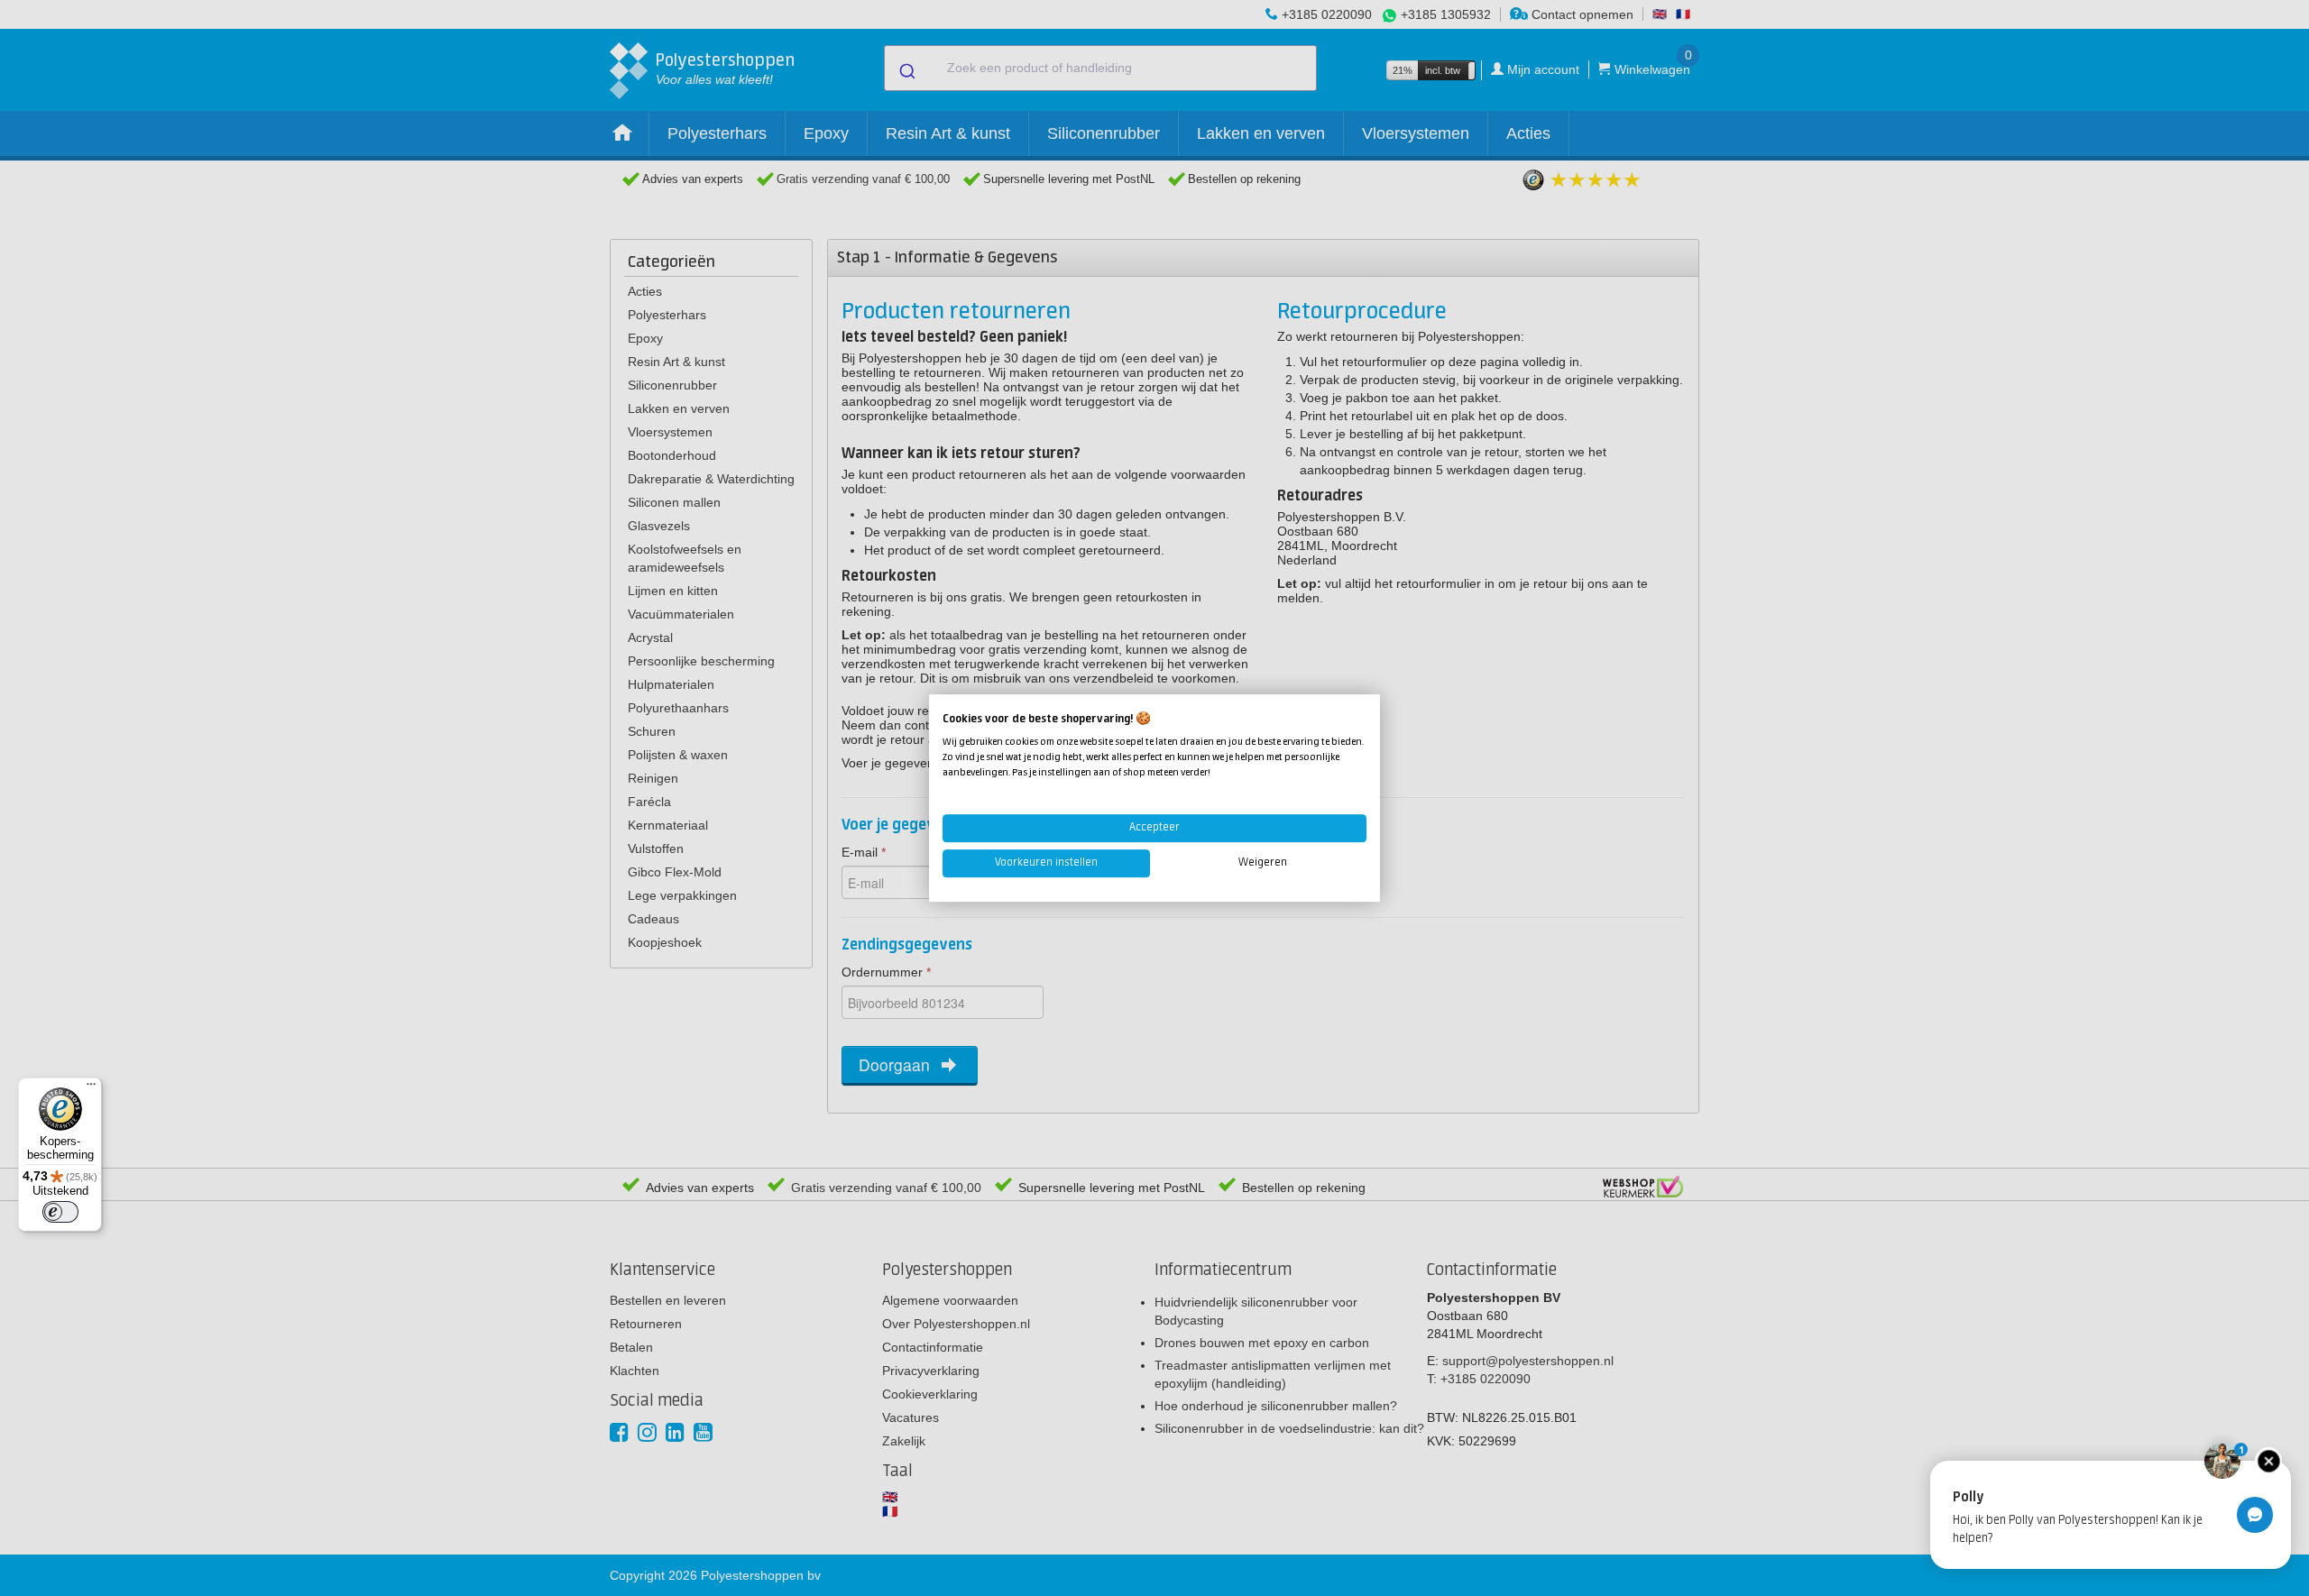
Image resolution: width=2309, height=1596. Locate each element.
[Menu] (91, 1088)
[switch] (60, 1212)
